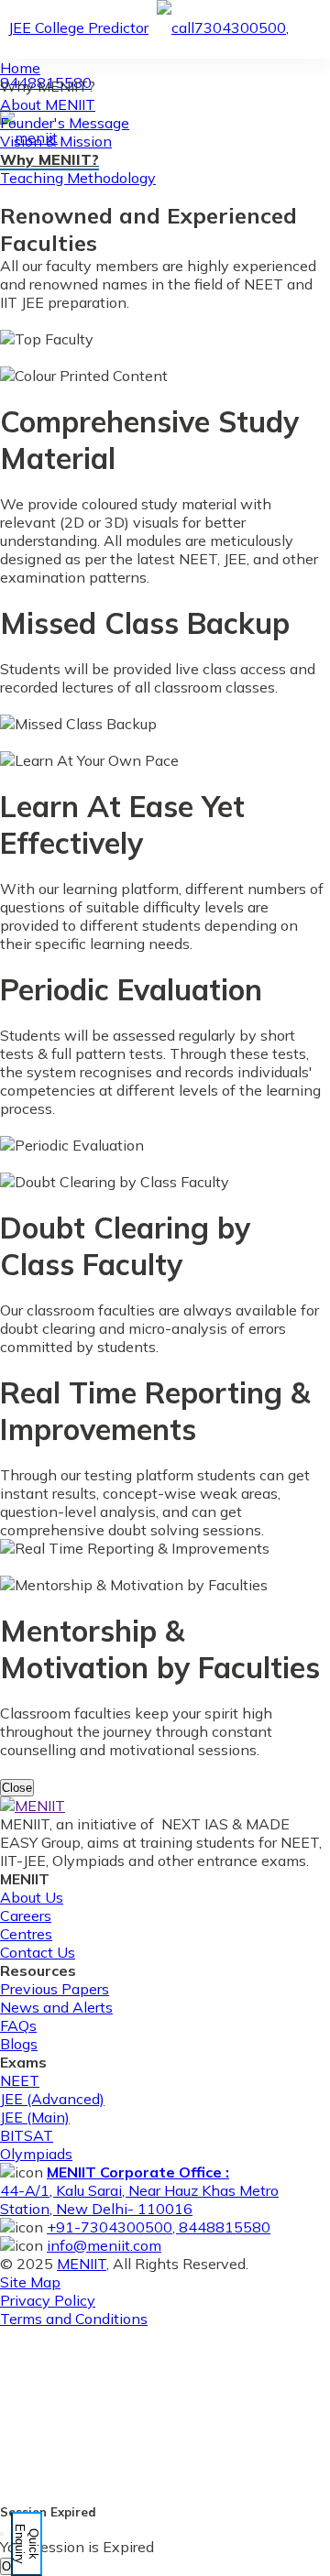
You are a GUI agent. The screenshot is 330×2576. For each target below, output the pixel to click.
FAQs (18, 2025)
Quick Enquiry (27, 2544)
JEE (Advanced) (52, 2099)
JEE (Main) (35, 2117)
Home (20, 68)
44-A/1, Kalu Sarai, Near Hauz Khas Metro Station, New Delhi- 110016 (139, 2190)
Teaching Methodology (78, 178)
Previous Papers (55, 1989)
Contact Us (38, 1952)
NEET (20, 2080)
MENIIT (82, 2264)
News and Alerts (56, 2007)
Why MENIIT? (49, 159)
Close (17, 1788)
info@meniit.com (104, 2245)
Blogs (19, 2044)
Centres (26, 1934)
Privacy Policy (48, 2300)
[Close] (2, 2534)
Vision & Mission (56, 141)
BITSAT (27, 2135)
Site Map (30, 2282)
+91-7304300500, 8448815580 (159, 2227)
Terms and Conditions (74, 2319)
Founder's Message (65, 123)
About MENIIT (48, 104)
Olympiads (36, 2154)
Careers (26, 1916)
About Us (32, 1897)
